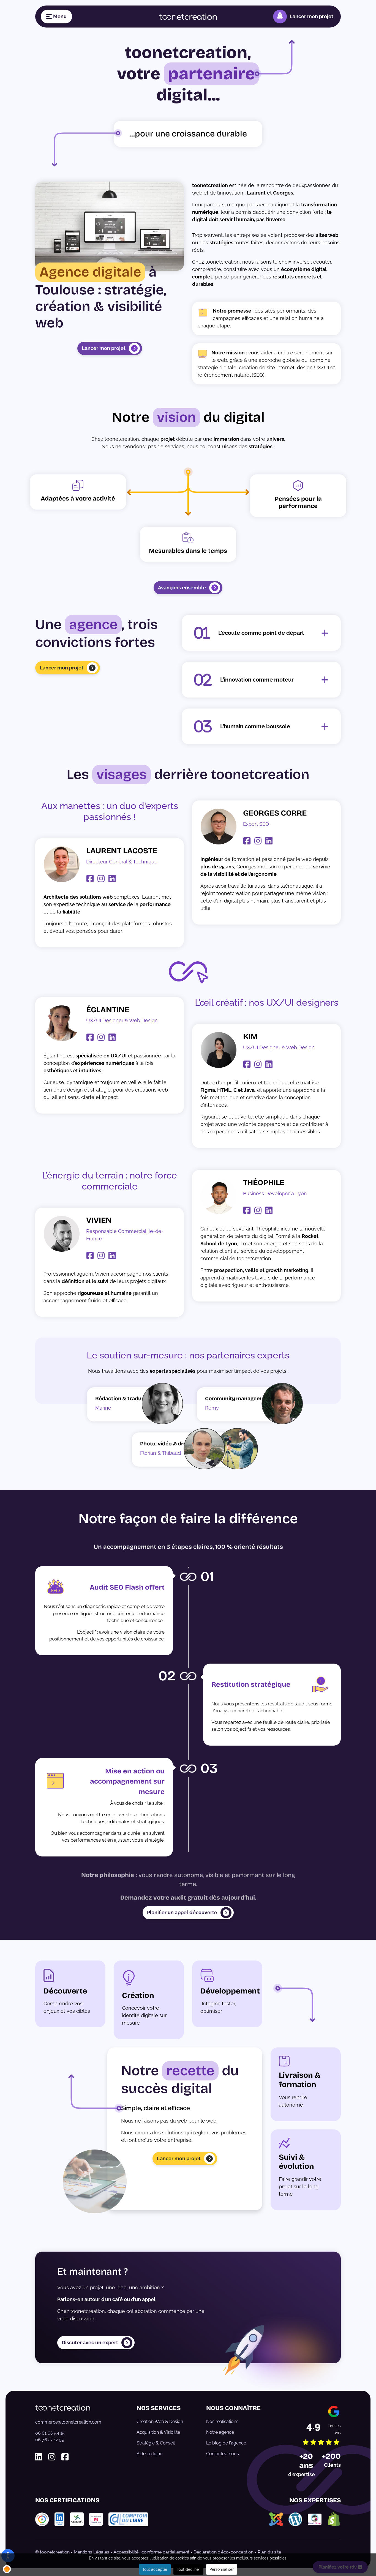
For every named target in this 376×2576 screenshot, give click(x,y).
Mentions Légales (92, 2552)
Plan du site (269, 2552)
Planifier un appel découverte (182, 1912)
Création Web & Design (160, 2422)
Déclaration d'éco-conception (224, 2552)
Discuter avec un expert (90, 2343)
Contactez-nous (223, 2454)
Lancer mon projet (311, 16)
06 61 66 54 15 (50, 2433)
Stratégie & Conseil (156, 2443)
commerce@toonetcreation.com (68, 2422)
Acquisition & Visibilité (158, 2432)
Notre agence (220, 2432)
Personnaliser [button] (222, 2569)
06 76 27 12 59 (50, 2440)
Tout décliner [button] (188, 2569)
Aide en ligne (149, 2454)
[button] (7, 2569)
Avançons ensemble (182, 588)
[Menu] (56, 17)
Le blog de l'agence (226, 2443)
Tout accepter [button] (155, 2569)
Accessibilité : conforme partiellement (151, 2552)
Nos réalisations (222, 2422)
